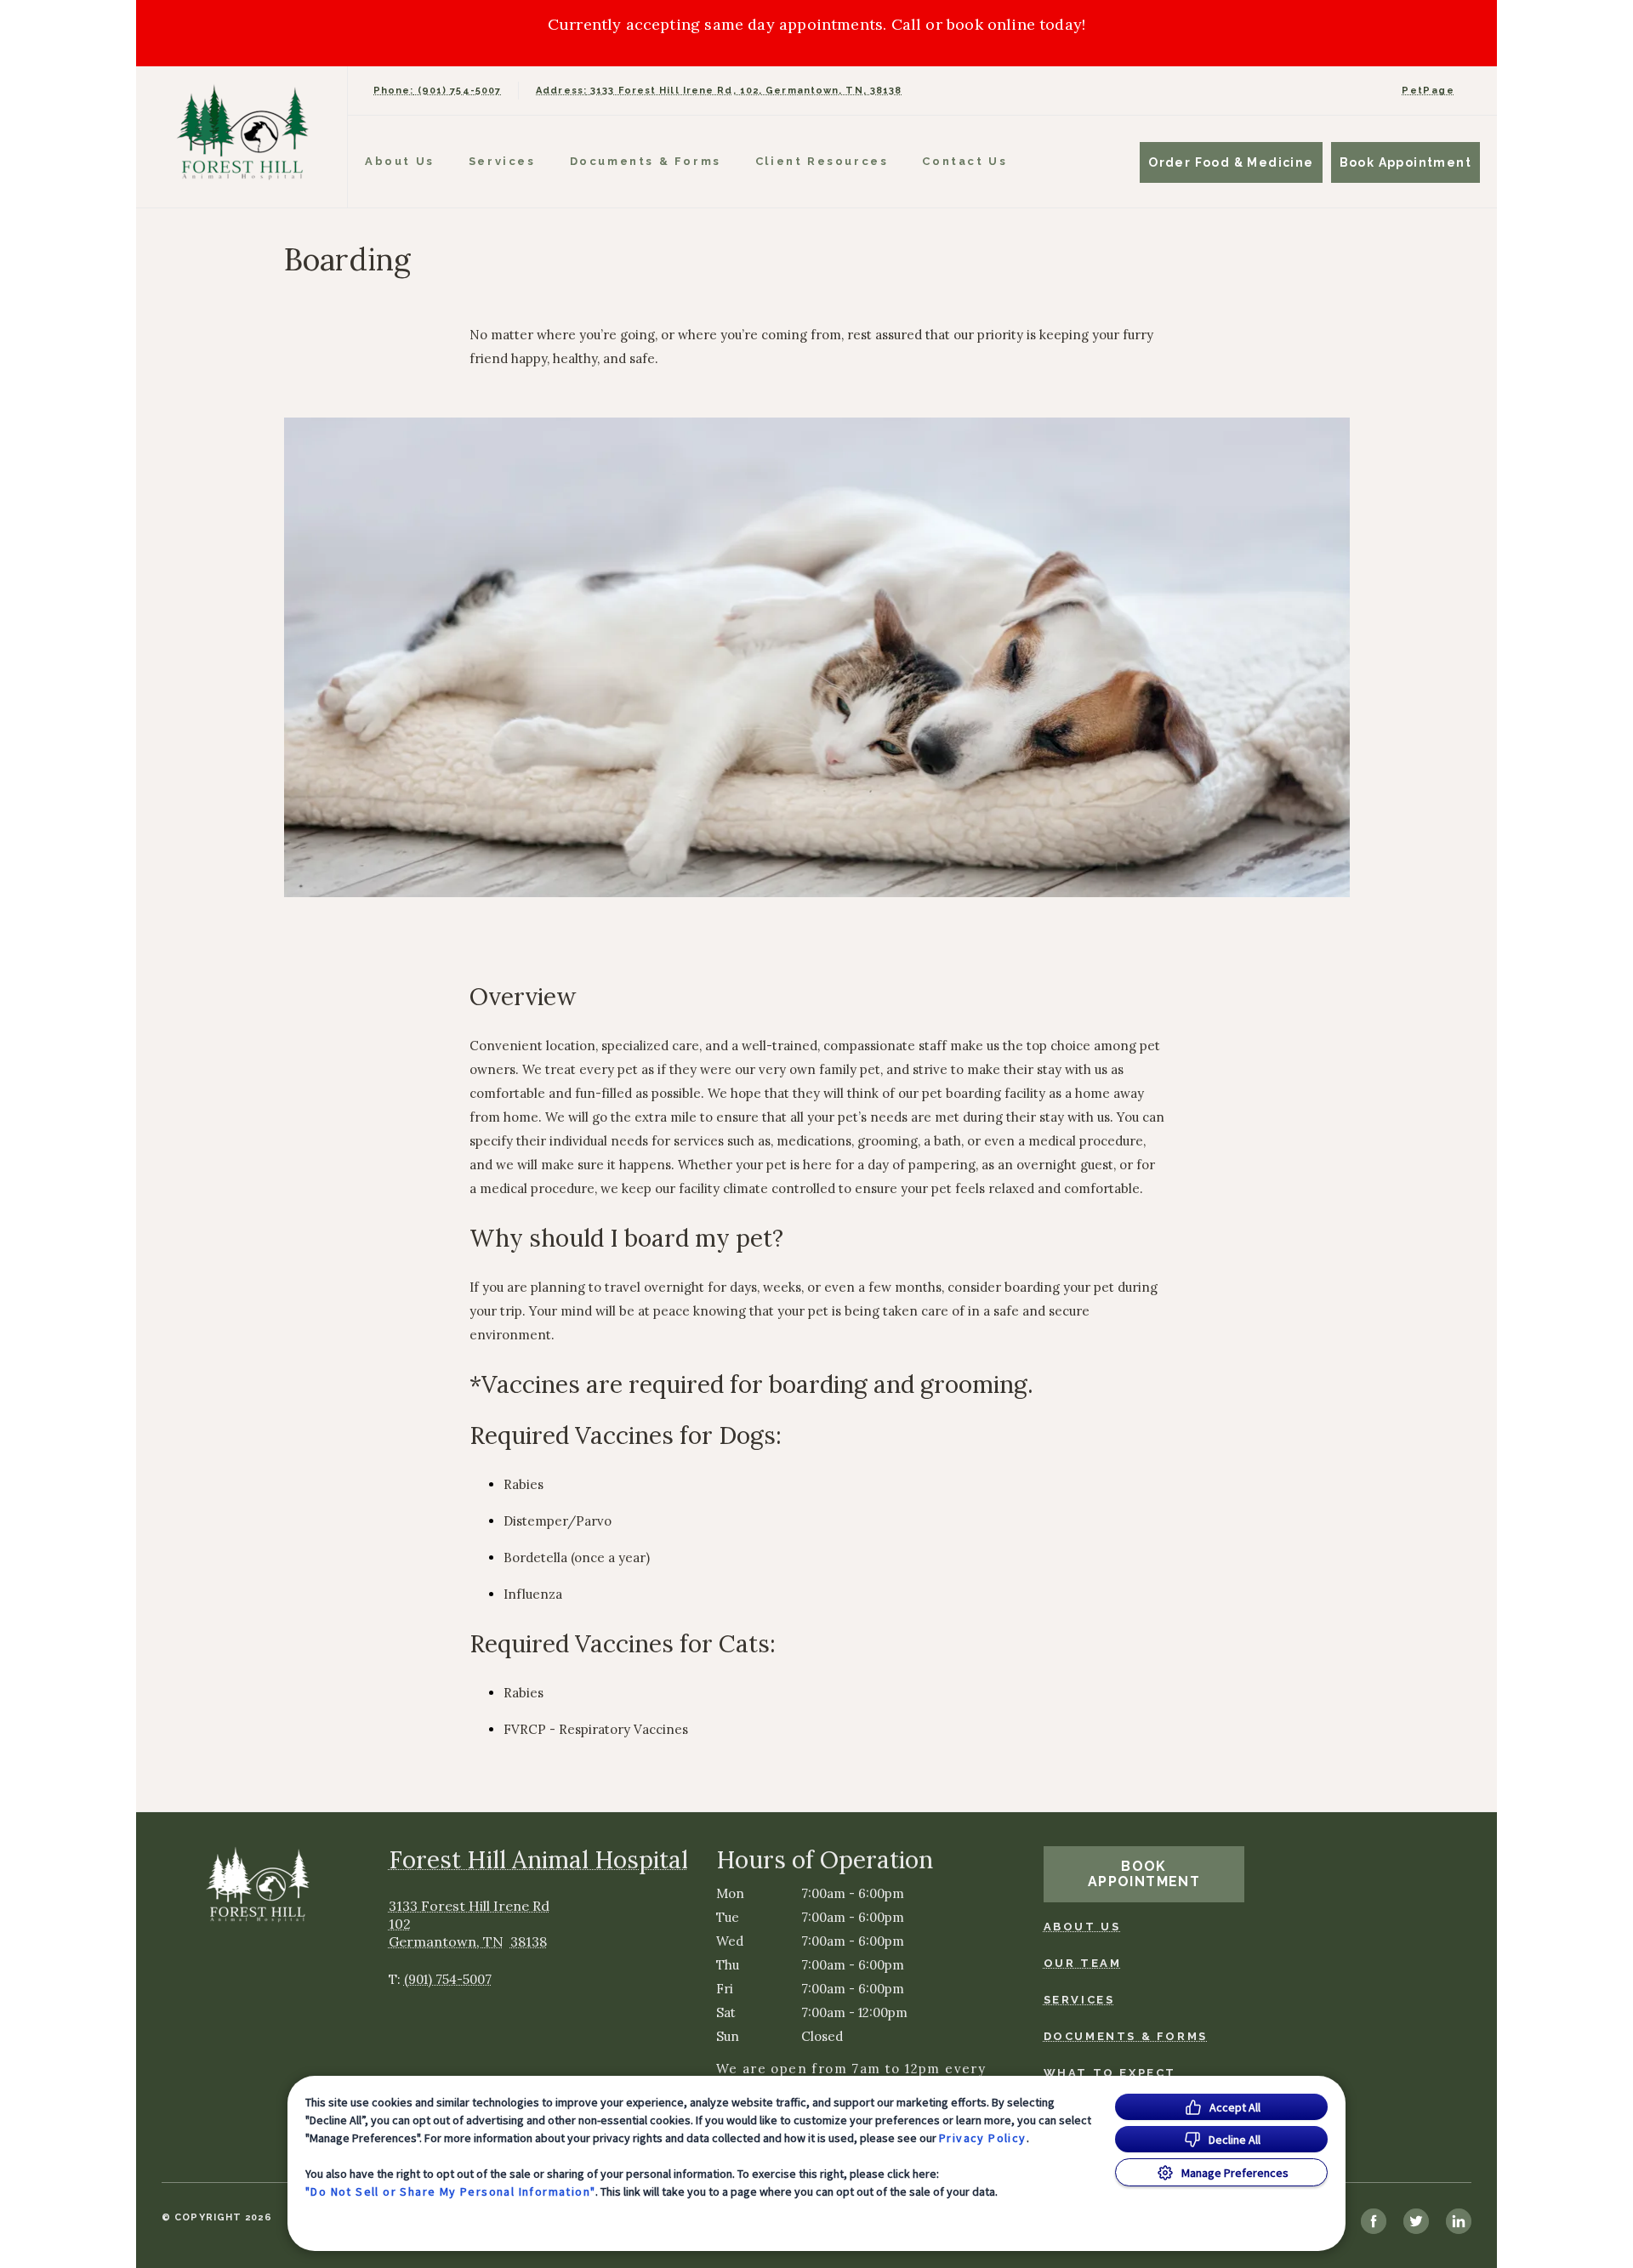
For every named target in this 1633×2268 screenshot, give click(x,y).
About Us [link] (1082, 1927)
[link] (246, 133)
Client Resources (822, 161)
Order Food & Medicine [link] (1231, 162)
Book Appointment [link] (1405, 162)
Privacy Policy (983, 2138)
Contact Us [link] (964, 161)
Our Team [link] (1083, 1963)
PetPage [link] (1428, 91)
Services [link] (502, 161)
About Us (400, 161)
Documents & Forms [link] (646, 161)
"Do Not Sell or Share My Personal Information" (450, 2191)
